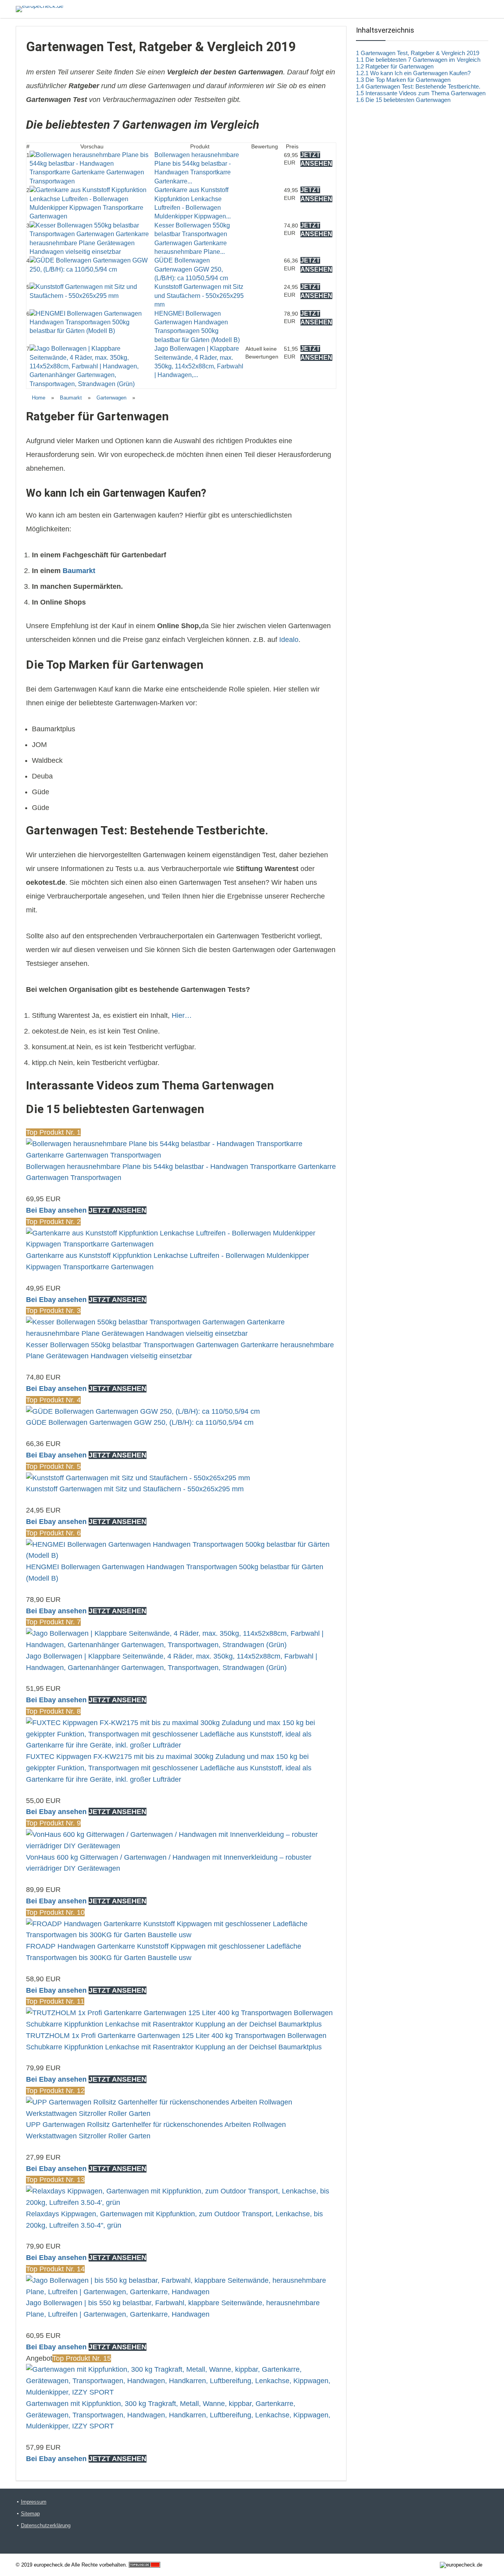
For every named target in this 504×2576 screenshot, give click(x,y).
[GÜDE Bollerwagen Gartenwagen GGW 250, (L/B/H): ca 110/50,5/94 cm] (92, 260)
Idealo (289, 640)
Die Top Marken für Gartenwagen (403, 80)
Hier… (182, 1015)
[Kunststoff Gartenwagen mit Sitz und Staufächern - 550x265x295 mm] (92, 287)
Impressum (34, 2502)
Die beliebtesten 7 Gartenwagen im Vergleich (418, 60)
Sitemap (30, 2514)
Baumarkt (71, 398)
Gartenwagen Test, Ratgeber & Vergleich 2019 (418, 53)
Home (39, 398)
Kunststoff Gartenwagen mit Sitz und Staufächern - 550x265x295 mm (199, 296)
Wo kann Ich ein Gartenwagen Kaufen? (413, 73)
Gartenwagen (111, 398)
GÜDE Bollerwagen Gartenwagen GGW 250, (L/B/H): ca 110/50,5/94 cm (191, 269)
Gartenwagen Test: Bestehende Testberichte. (418, 86)
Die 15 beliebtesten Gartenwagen (403, 100)
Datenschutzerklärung (46, 2525)
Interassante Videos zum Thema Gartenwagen (421, 93)
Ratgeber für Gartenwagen (395, 66)
